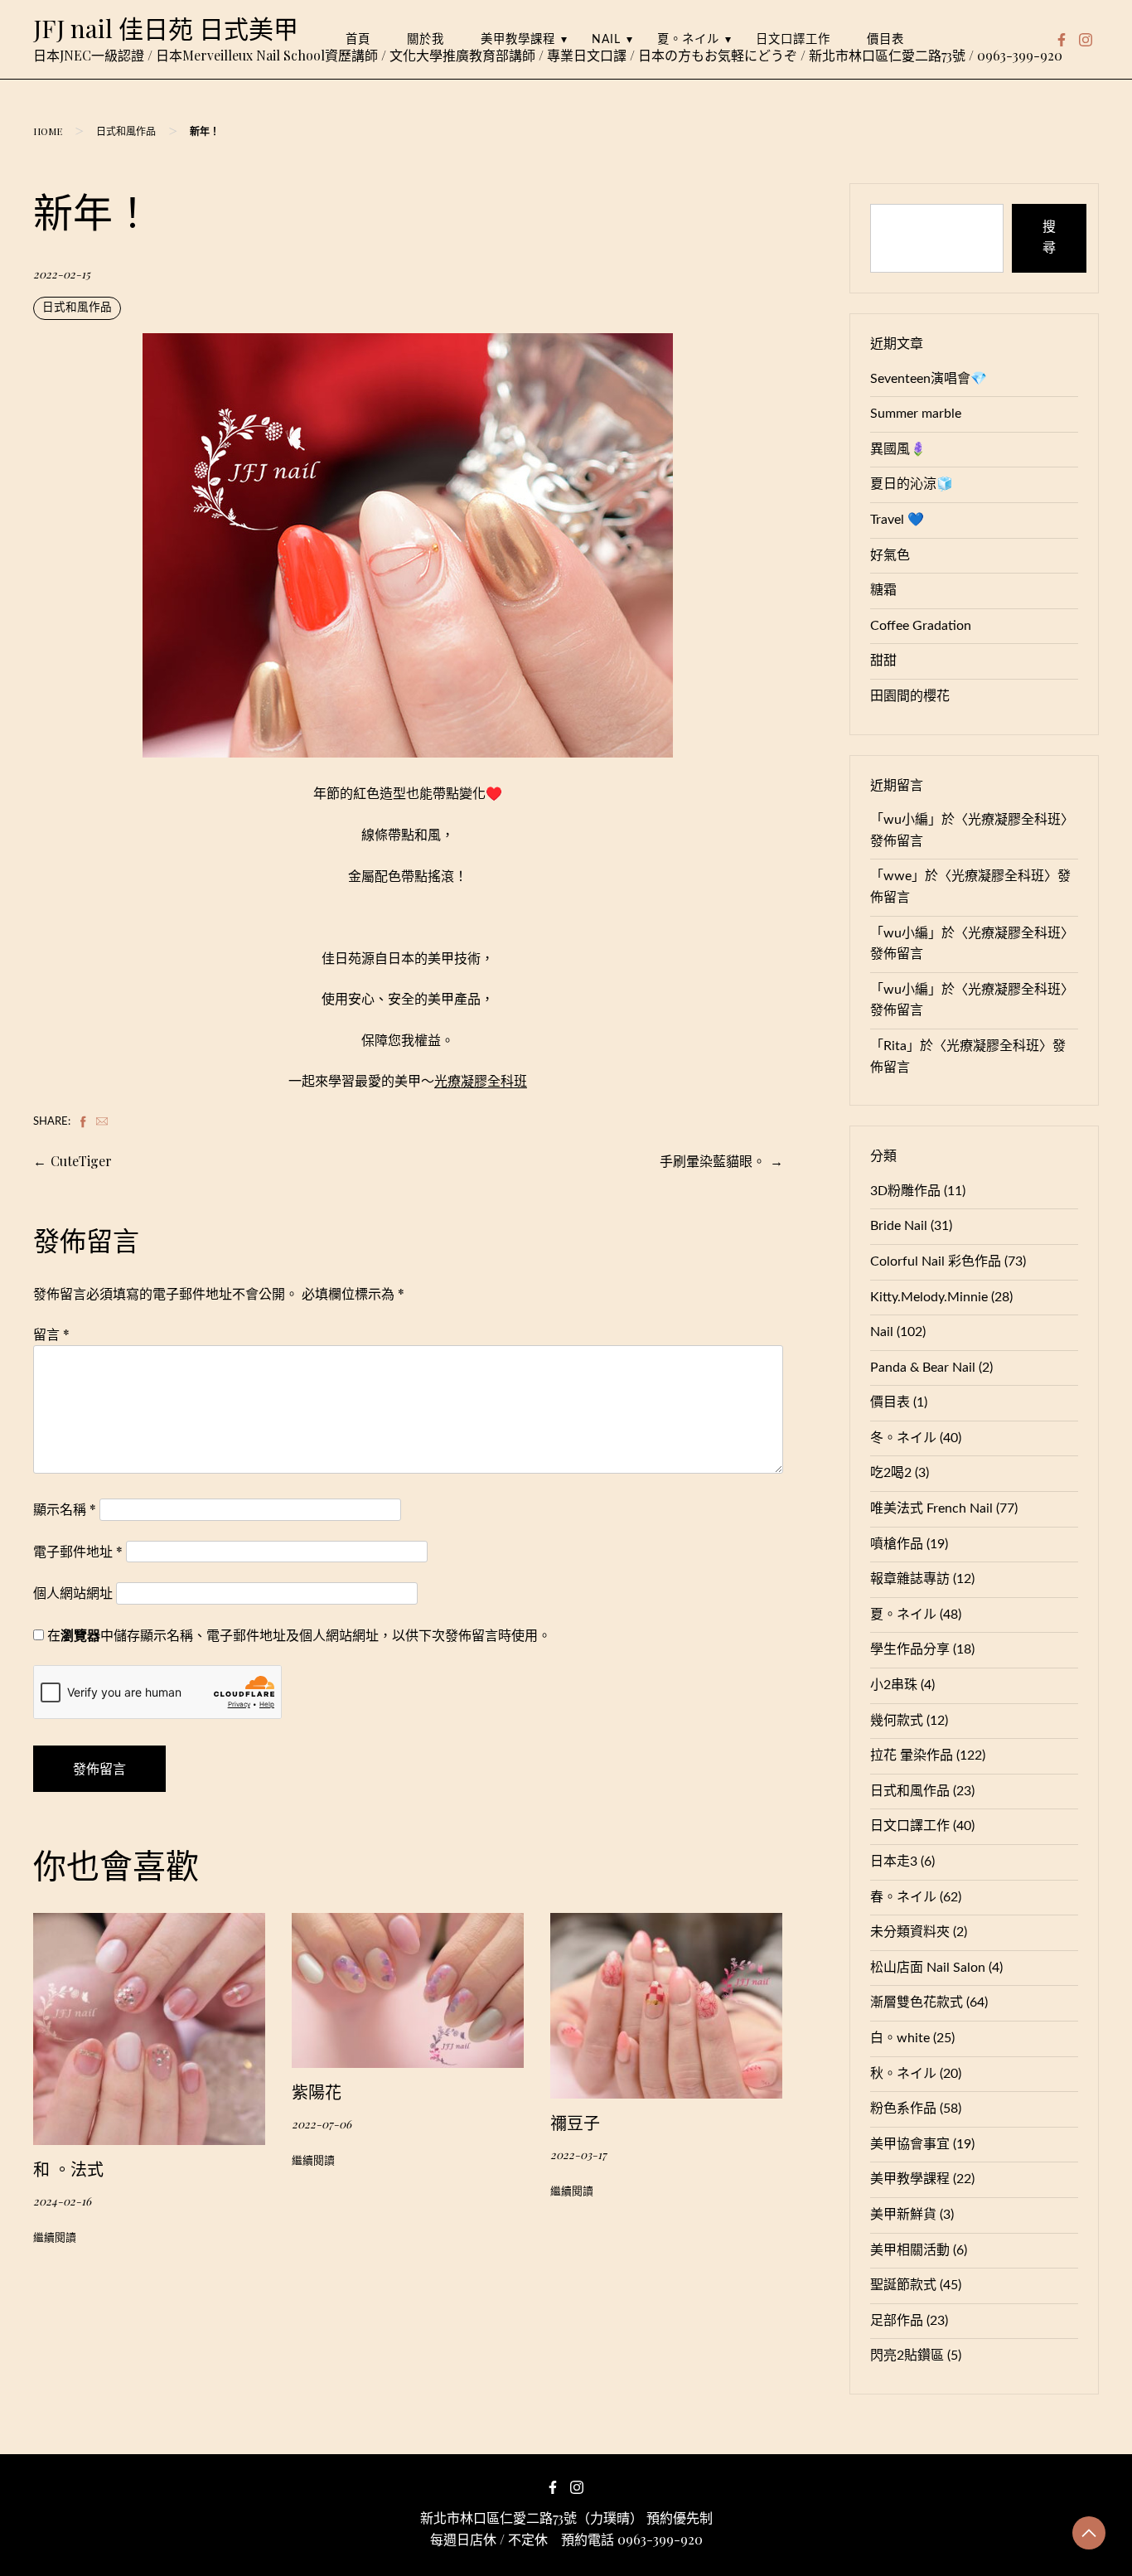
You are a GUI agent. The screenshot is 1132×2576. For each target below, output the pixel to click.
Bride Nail (899, 1226)
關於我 (426, 39)
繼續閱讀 (55, 2238)
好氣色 (890, 555)
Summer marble (916, 414)
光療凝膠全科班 (481, 1082)
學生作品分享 (910, 1649)
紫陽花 (317, 2092)
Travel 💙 (897, 520)
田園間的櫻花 (910, 696)
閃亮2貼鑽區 (907, 2356)
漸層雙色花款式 (917, 2002)
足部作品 (897, 2321)
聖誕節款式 (903, 2285)
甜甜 (883, 661)
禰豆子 (575, 2122)
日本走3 (894, 1862)
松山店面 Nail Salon (928, 1968)
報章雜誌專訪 (910, 1579)
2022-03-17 (578, 2154)
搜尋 (1049, 238)
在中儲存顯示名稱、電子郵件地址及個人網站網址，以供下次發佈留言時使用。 (299, 1635)
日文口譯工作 (793, 39)
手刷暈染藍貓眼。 (713, 1161)
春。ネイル (903, 1897)
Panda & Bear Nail (923, 1368)
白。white (900, 2038)
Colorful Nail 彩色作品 (936, 1261)
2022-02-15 (62, 274)
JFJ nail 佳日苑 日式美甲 (166, 28)
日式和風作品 (126, 131)
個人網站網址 (73, 1593)
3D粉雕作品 (905, 1191)
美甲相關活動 (910, 2250)
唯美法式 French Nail (931, 1508)
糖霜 (883, 590)
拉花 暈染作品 (912, 1755)
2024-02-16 (62, 2201)
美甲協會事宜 (910, 2144)
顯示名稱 (65, 1509)
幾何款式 (897, 1721)
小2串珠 (894, 1685)
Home (48, 131)
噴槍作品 (897, 1544)
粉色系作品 (903, 2109)
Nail (606, 39)
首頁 (358, 39)
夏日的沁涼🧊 (912, 484)
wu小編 (906, 820)
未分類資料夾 (910, 1932)
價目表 (885, 39)
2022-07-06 (322, 2123)
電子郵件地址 (78, 1551)
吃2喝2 (891, 1473)
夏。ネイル (688, 39)
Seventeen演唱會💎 (929, 379)
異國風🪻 (898, 449)
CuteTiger (81, 1161)
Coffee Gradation (921, 626)
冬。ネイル (903, 1438)
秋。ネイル (903, 2074)
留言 (51, 1334)
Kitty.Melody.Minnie (929, 1297)
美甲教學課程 (518, 39)
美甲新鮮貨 (903, 2215)
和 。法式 (68, 2169)
